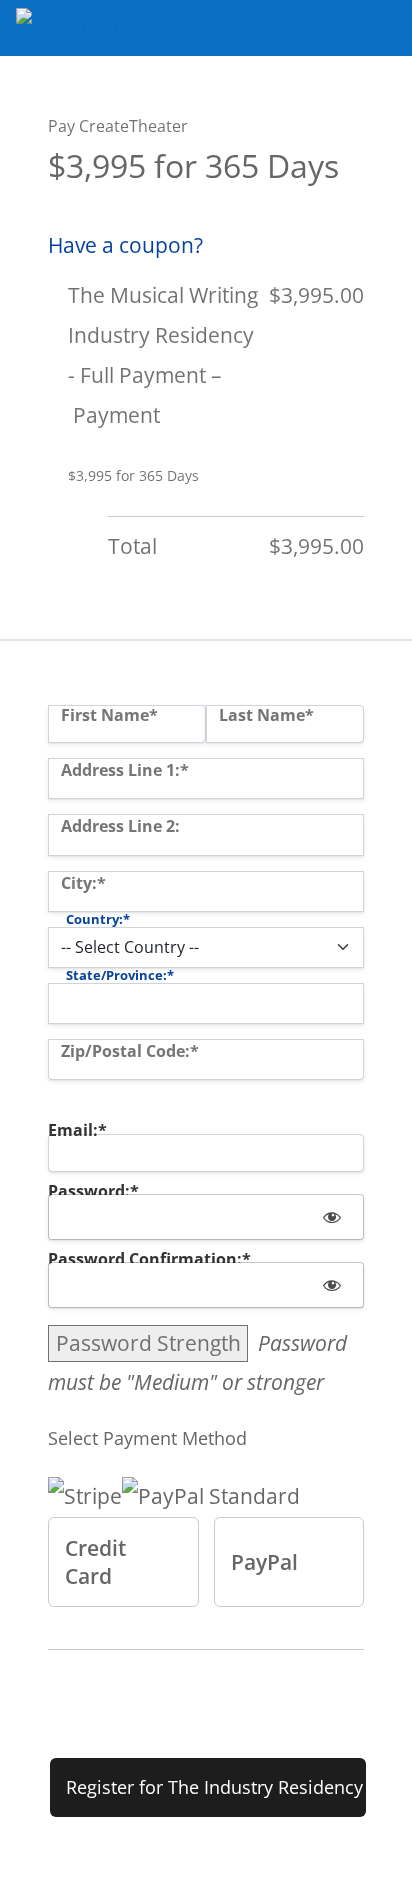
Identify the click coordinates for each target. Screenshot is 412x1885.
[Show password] (331, 1217)
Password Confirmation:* (149, 1259)
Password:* (93, 1191)
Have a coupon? (125, 245)
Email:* (77, 1130)
